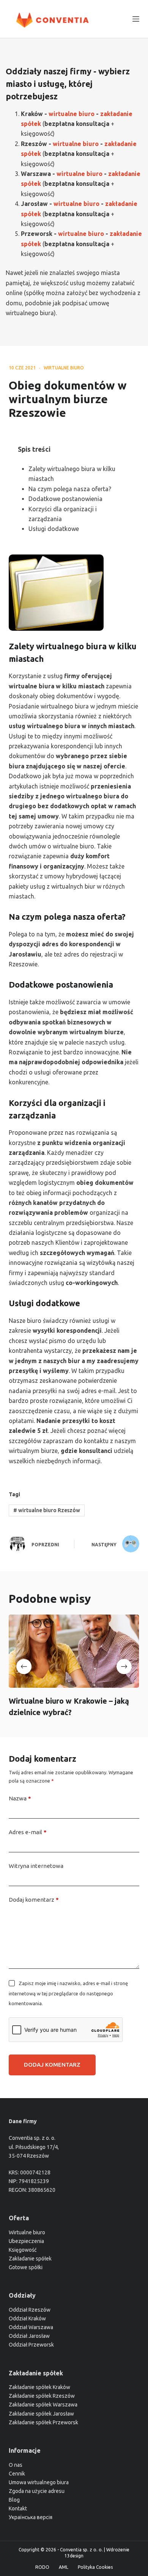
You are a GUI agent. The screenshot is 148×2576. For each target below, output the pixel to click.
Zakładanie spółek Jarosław (41, 2414)
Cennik (17, 2474)
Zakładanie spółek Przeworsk (43, 2422)
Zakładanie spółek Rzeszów (42, 2396)
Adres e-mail (28, 1832)
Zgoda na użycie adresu (37, 2491)
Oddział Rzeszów (30, 2310)
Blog (14, 2500)
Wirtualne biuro (27, 2232)
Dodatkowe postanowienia (65, 499)
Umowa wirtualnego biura (39, 2482)
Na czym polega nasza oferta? (70, 489)
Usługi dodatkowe (54, 529)
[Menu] (136, 19)
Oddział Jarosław (29, 2336)
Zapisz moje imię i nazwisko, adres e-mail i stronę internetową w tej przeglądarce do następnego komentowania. (68, 1993)
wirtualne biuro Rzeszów (47, 1510)
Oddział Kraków (27, 2318)
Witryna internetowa (36, 1866)
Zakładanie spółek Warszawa (43, 2405)
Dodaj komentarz (34, 1900)
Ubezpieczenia (26, 2241)
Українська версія (31, 2517)
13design (74, 2556)
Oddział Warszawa (31, 2327)
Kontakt (18, 2508)
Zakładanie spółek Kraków (39, 2387)
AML (64, 2567)
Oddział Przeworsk (31, 2345)
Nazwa (20, 1798)
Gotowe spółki (26, 2267)
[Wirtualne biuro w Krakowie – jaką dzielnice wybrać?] (74, 1651)
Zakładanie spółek (30, 2259)
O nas (16, 2465)
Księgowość (23, 2250)
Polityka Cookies (95, 2567)
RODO (42, 2567)
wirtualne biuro (64, 368)
